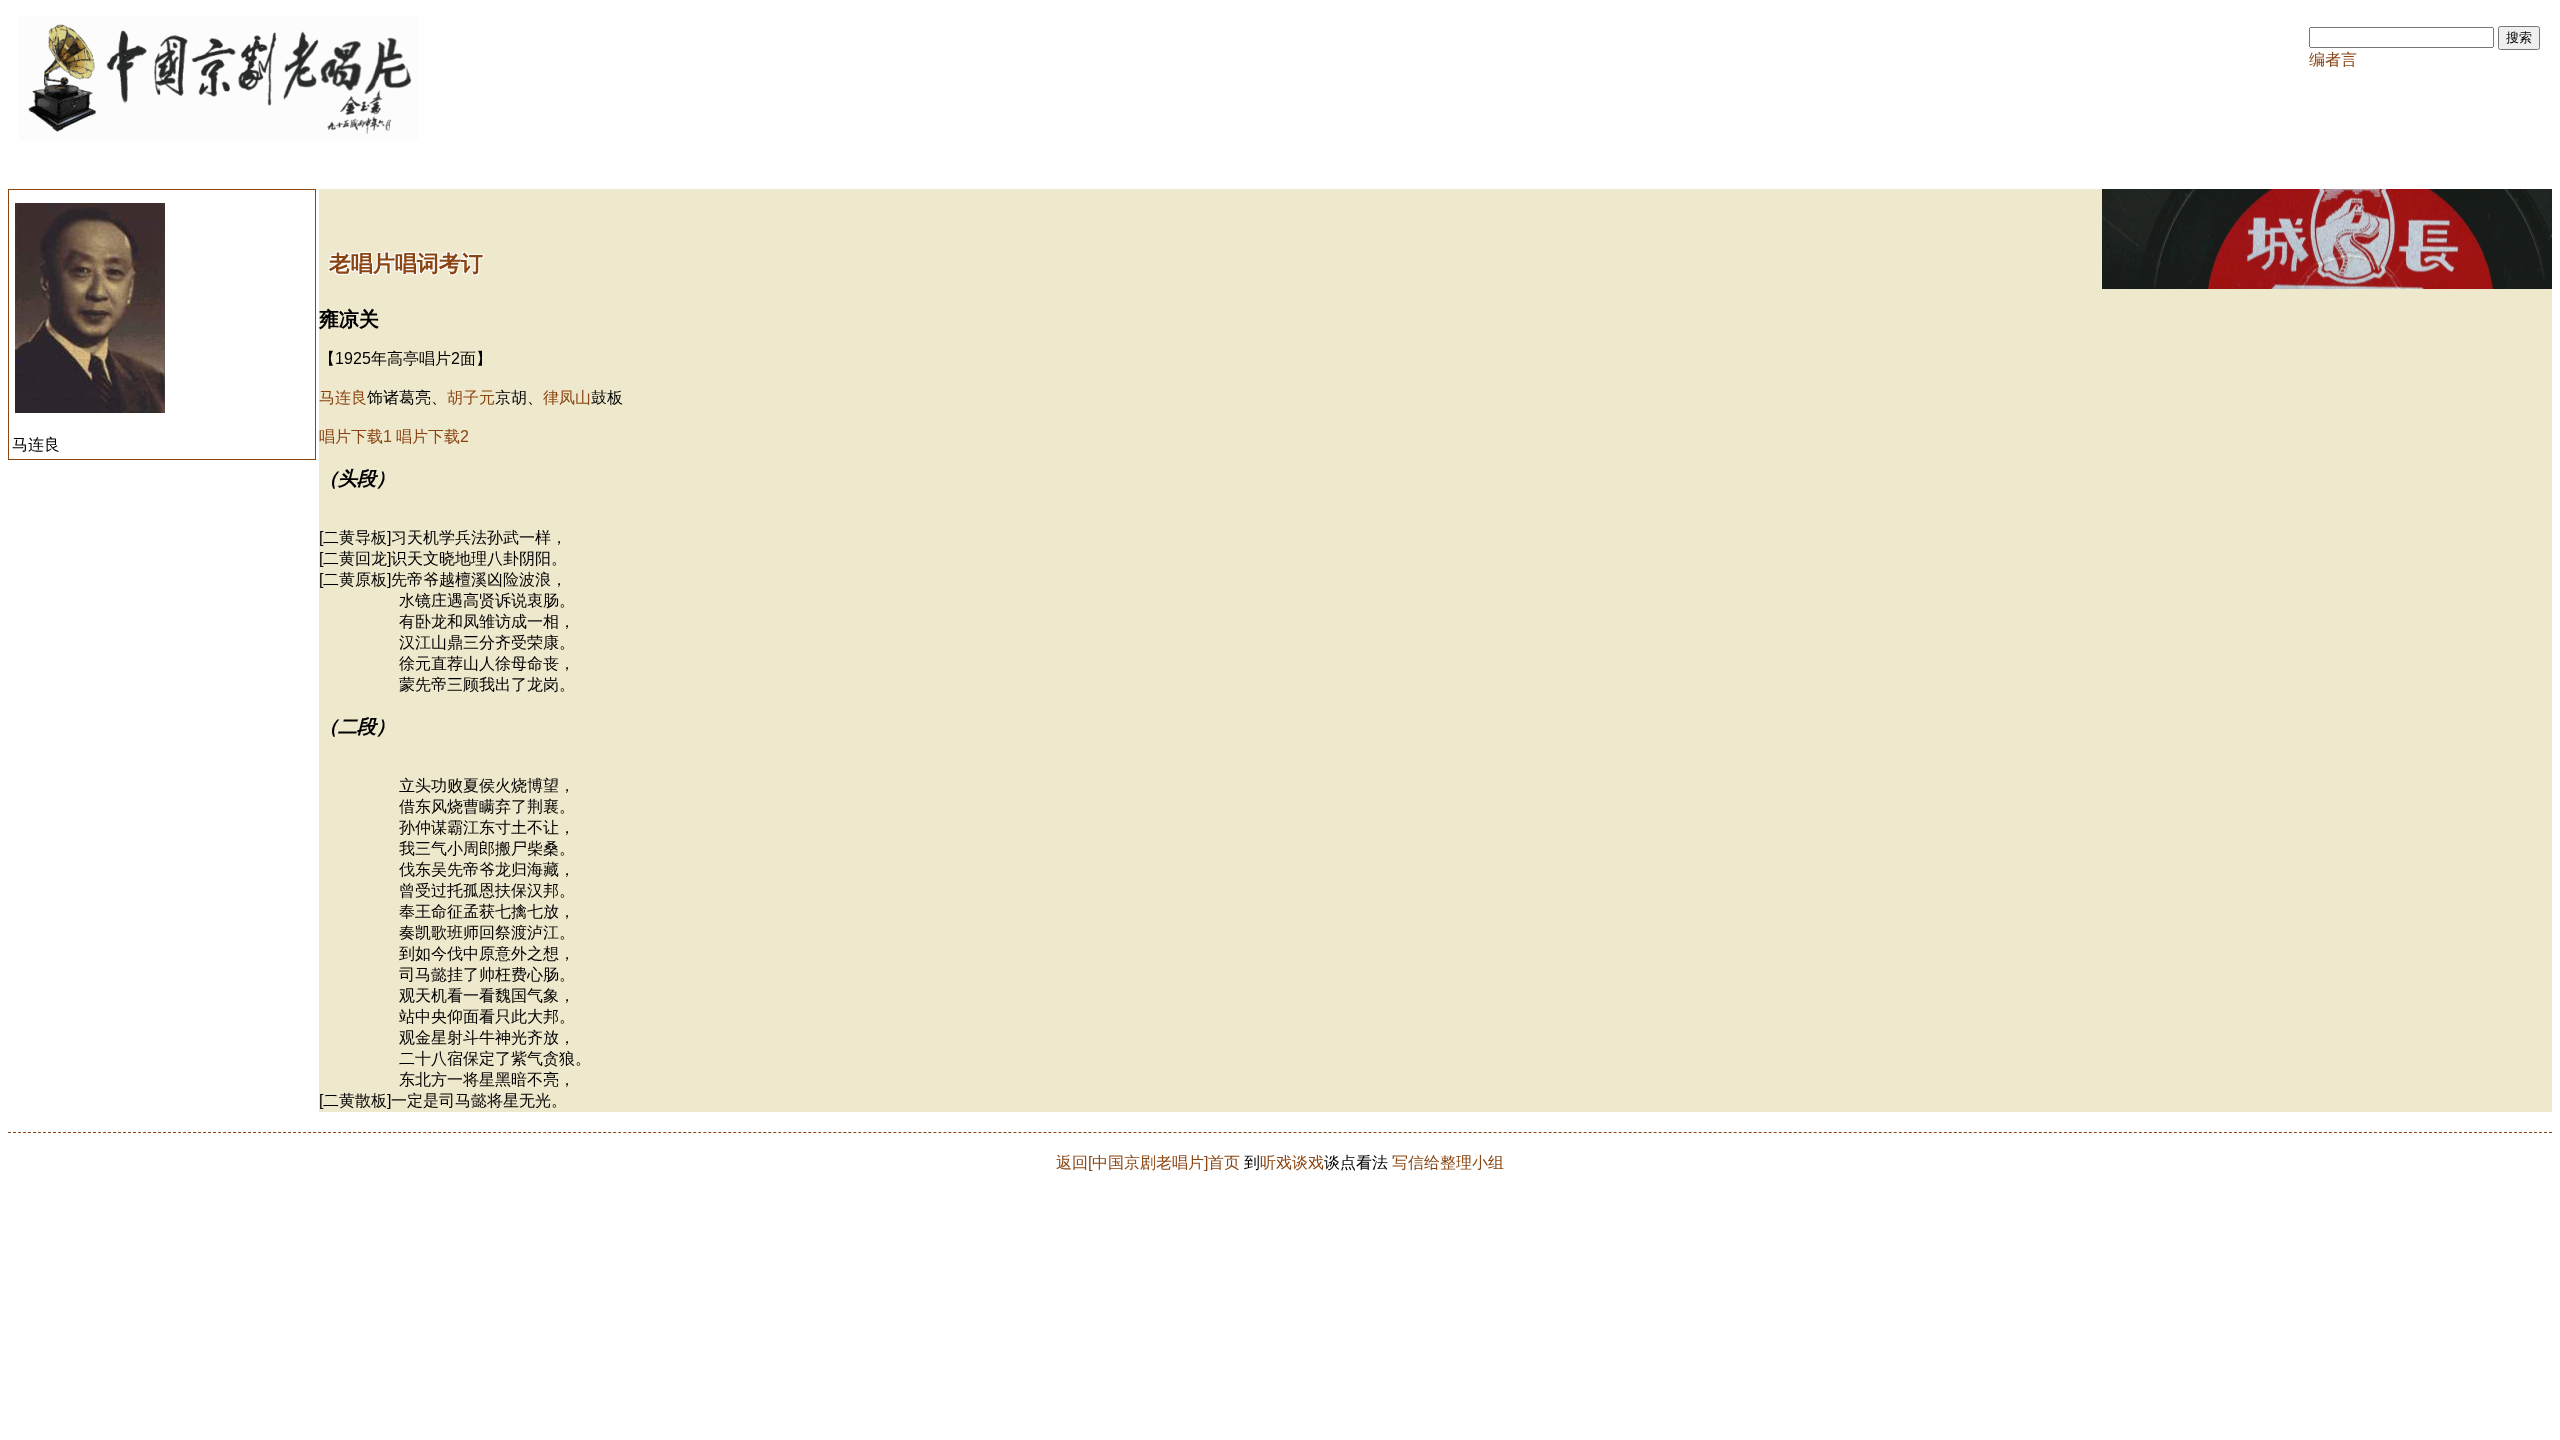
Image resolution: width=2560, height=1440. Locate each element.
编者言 (2333, 59)
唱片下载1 (355, 436)
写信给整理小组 (1448, 1162)
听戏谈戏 (1292, 1162)
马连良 (343, 397)
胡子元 (471, 397)
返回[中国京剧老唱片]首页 (1148, 1162)
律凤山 (567, 397)
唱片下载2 (432, 436)
